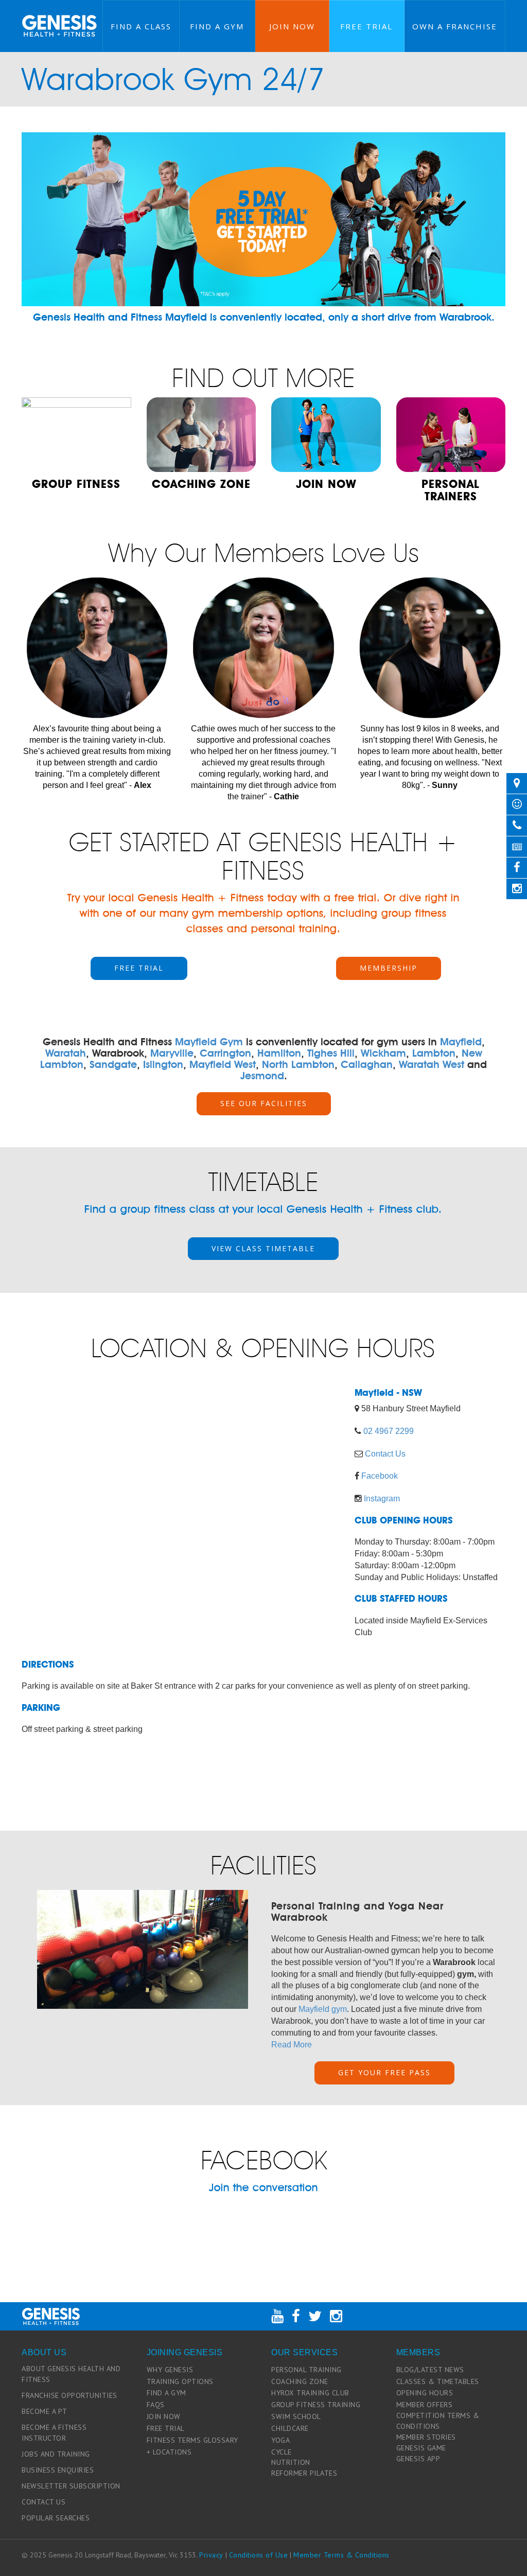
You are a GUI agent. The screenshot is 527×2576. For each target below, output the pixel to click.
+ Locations (169, 2452)
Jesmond (262, 1076)
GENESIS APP (418, 2459)
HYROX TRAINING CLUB (310, 2393)
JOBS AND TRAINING (56, 2454)
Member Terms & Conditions (341, 2555)
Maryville (172, 1053)
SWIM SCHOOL (296, 2416)
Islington (163, 1064)
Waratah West (432, 1064)
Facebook (380, 1476)
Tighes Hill (331, 1053)
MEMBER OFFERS (425, 2405)
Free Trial (366, 26)
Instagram (382, 1499)
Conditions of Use (259, 2555)
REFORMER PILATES (304, 2473)
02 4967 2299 (389, 1431)
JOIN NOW (164, 2416)
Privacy (211, 2555)
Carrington (225, 1053)
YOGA (280, 2440)
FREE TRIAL (139, 968)
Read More (292, 2045)
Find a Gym (217, 26)
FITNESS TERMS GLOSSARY (192, 2440)
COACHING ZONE (300, 2381)
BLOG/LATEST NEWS (430, 2370)
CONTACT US (43, 2502)
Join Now (292, 26)
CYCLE (282, 2452)
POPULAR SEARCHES (56, 2518)
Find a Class (141, 26)
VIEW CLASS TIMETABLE (263, 1248)
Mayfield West (223, 1064)
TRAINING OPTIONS (180, 2381)
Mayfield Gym (209, 1042)
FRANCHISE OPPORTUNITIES (69, 2395)
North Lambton (298, 1064)
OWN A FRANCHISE (455, 26)
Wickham (383, 1053)
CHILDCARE (290, 2428)
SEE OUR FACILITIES (264, 1103)
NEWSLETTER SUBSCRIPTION (71, 2486)
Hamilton (279, 1053)
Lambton (434, 1053)
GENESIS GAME (421, 2448)
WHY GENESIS (170, 2370)
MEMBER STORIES (426, 2437)
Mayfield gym (323, 2009)
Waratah (66, 1053)
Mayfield (461, 1042)
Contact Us (385, 1454)
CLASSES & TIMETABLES (438, 2381)
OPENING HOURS (425, 2393)
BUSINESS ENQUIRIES (58, 2470)
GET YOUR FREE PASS (384, 2072)
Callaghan (367, 1064)
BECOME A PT (45, 2411)
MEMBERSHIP (389, 968)
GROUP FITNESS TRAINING (316, 2405)
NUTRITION (291, 2462)
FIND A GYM (166, 2393)
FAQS (156, 2405)
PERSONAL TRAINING (306, 2370)
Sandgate (113, 1064)
